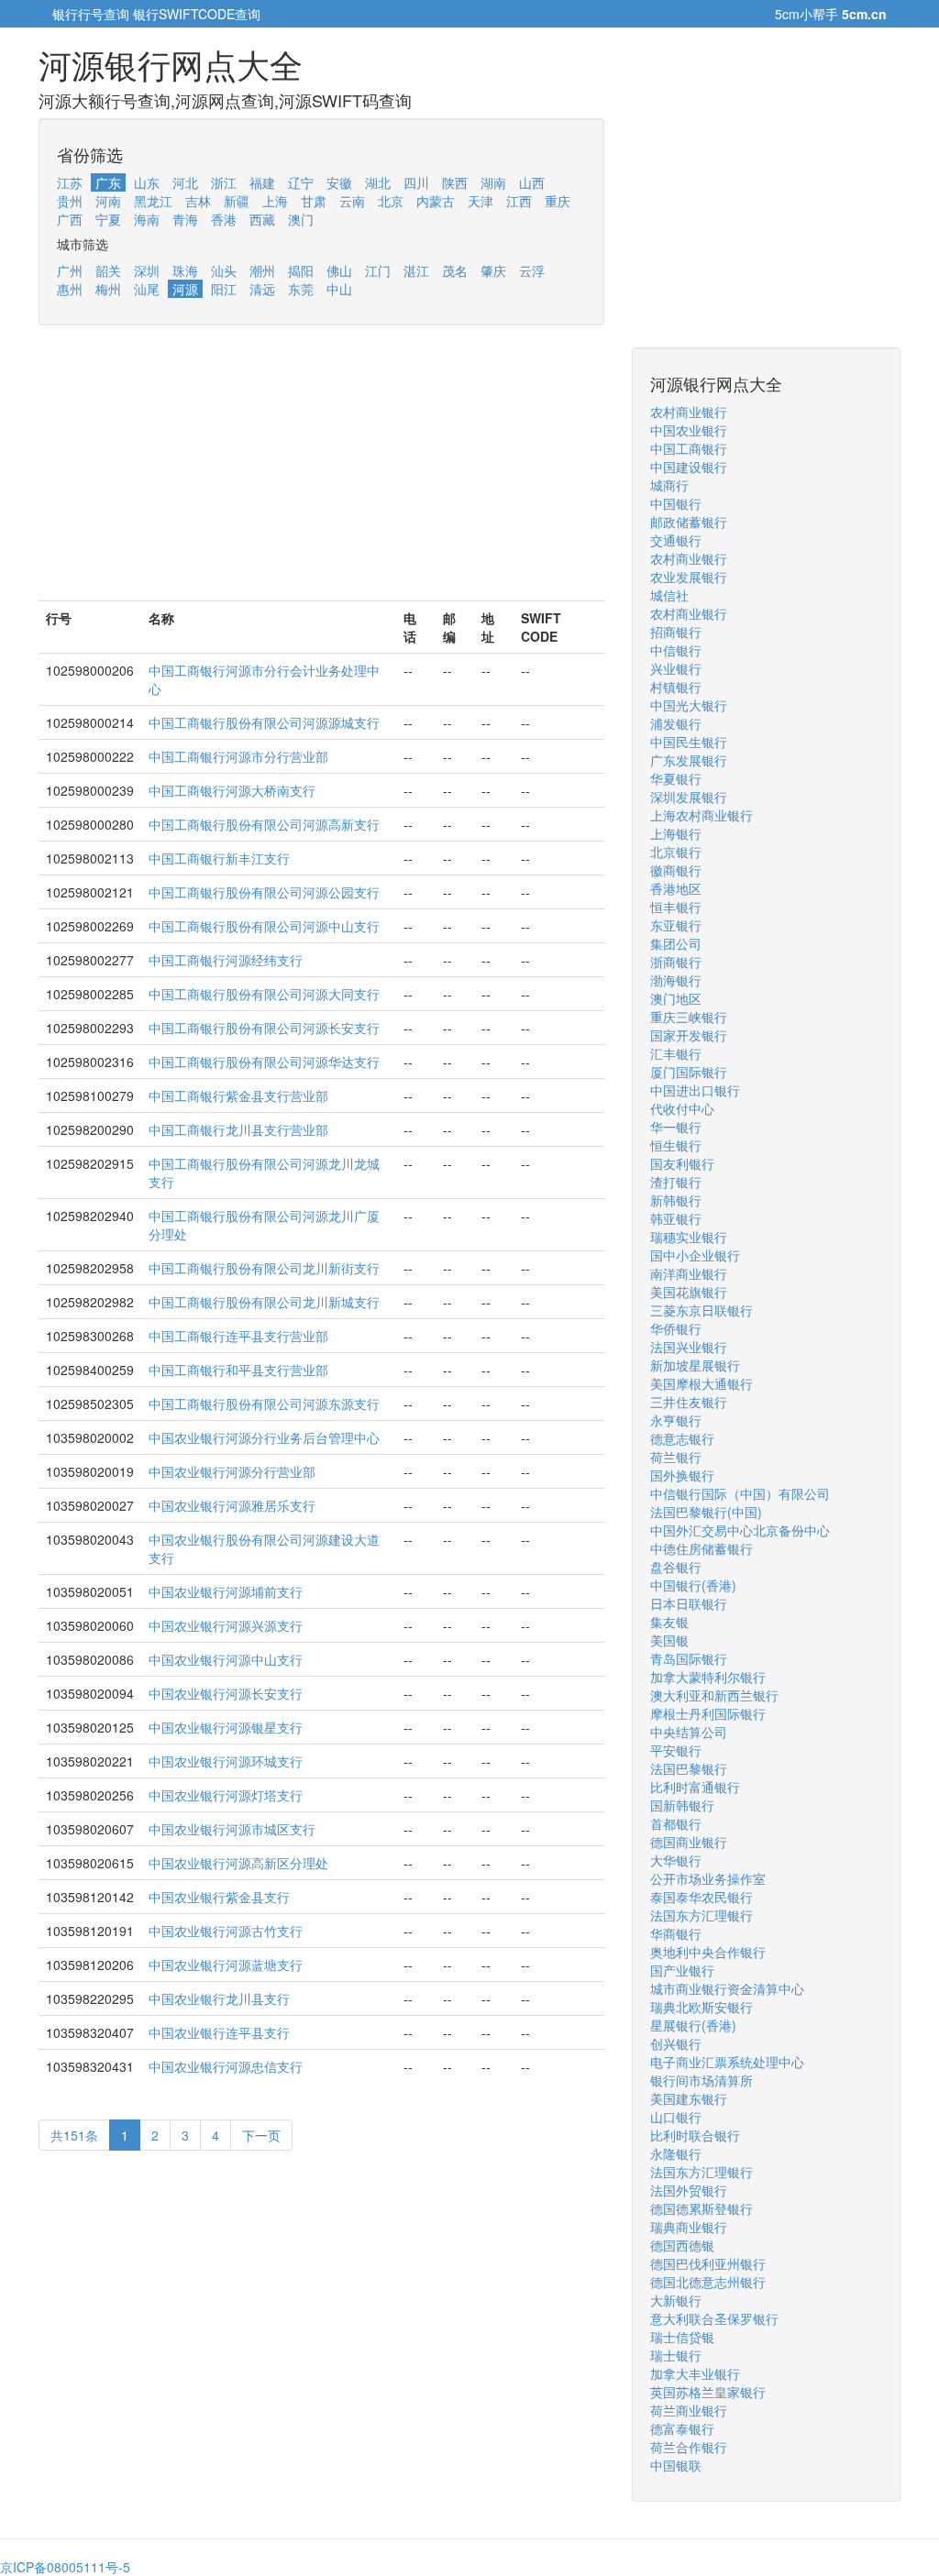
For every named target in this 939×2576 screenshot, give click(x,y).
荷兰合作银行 (689, 2447)
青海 (185, 219)
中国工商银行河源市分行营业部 (238, 756)
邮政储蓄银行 (689, 522)
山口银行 (676, 2117)
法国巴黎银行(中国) (706, 1512)
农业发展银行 (689, 577)
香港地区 (676, 888)
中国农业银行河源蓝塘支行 (226, 1965)
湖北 (378, 182)
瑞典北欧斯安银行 (701, 2007)
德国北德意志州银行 (708, 2282)
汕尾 (147, 289)
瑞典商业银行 (689, 2227)
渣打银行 (676, 1182)
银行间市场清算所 (701, 2080)
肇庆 (493, 270)
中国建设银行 (689, 467)
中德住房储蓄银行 (701, 1548)
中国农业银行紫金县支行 (219, 1897)
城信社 (669, 595)
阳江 (224, 289)
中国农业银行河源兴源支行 (226, 1625)
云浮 (532, 270)
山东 (147, 182)
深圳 (147, 270)
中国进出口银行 (695, 1090)
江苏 (70, 182)
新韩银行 (676, 1200)
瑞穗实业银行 (689, 1237)
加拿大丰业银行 (695, 2373)
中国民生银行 (689, 742)
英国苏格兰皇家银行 (708, 2392)
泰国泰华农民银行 (701, 1897)
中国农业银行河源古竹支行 (226, 1931)
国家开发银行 (689, 1035)
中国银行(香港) (693, 1585)
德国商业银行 (689, 1842)
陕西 (455, 182)
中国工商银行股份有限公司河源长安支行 (264, 1028)
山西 (532, 182)
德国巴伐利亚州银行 (708, 2263)
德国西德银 (682, 2245)
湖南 (493, 182)
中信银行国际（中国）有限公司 (740, 1493)
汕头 (224, 270)
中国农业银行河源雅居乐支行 (232, 1505)
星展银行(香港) (693, 2025)
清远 (262, 289)
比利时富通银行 (695, 1787)
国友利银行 (682, 1163)
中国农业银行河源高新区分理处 (238, 1863)
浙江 (224, 182)
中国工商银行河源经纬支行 (226, 960)
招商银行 (676, 632)
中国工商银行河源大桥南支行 (232, 790)
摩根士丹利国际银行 (708, 1713)
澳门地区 (676, 998)
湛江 (416, 270)
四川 (416, 182)
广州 (70, 270)
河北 (185, 182)
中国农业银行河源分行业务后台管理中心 (264, 1437)
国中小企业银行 (695, 1255)
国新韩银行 (682, 1805)
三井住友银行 (689, 1402)
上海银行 (676, 833)
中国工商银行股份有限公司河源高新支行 (264, 824)
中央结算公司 (689, 1732)
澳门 (301, 219)
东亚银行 (676, 925)
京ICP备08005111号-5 (65, 2567)
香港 (224, 219)
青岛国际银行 (689, 1658)
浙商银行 (676, 962)
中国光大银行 (689, 705)
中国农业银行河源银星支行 (226, 1727)
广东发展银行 (689, 760)
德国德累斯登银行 (701, 2208)
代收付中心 (682, 1108)
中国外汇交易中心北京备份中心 (740, 1530)
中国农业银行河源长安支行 (226, 1693)
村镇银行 (676, 687)
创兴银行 (676, 2043)
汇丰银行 (676, 1053)
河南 (108, 201)
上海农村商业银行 (701, 815)
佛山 (339, 270)
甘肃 (314, 201)
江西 (519, 201)
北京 (391, 201)
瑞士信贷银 (682, 2337)
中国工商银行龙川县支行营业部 (238, 1129)
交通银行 (676, 540)
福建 (262, 182)
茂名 (455, 270)
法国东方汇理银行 (701, 1915)
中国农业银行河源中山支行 (226, 1659)
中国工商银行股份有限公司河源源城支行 (264, 722)
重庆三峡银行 (689, 1017)
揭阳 (301, 270)
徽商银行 (676, 870)
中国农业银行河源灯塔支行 (226, 1795)
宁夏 (108, 219)
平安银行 (676, 1750)
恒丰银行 (676, 907)
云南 (352, 201)
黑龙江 (153, 201)
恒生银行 (676, 1145)
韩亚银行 (676, 1218)
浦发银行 (676, 723)
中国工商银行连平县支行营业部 (238, 1336)
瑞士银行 (676, 2355)
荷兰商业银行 (689, 2410)
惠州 (70, 289)
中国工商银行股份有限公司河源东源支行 (264, 1404)
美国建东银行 (689, 2098)
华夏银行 (676, 778)
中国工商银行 (689, 448)
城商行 (669, 485)
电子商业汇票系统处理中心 (727, 2062)
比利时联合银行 (695, 2135)
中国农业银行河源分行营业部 (232, 1471)
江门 (378, 270)
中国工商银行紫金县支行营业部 (238, 1095)
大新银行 (676, 2300)
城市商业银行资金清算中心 (727, 1988)
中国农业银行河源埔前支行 (226, 1591)
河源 (185, 289)
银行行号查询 (91, 14)
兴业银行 (676, 668)
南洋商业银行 (689, 1273)
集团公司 (676, 943)
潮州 (262, 270)
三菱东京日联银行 (701, 1310)
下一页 (261, 2135)
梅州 (108, 289)
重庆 (558, 201)
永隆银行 (676, 2153)
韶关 (108, 270)
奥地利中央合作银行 (708, 1952)
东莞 (301, 289)
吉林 (198, 201)
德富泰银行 (682, 2428)
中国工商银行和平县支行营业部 (238, 1370)
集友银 (669, 1622)
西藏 (262, 219)
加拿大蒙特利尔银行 (708, 1677)
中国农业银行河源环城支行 (226, 1761)
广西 (70, 219)
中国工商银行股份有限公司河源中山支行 (264, 926)
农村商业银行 (689, 412)
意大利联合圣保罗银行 (714, 2318)
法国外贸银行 (689, 2190)
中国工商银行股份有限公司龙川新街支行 (264, 1268)
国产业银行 (682, 1970)
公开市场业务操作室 (708, 1878)
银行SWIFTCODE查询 (197, 14)
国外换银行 (682, 1475)
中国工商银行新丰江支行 (219, 858)
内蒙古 (436, 201)
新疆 (237, 201)
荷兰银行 (676, 1457)
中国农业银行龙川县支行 (219, 1998)
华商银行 (676, 1933)
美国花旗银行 (689, 1292)
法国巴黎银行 (689, 1768)
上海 (275, 201)
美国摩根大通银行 (701, 1383)
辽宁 (301, 182)
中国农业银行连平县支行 (219, 2032)
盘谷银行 (676, 1567)
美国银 (669, 1640)
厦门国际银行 (689, 1072)
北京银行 (676, 852)
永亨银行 (676, 1420)
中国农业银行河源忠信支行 (226, 2066)
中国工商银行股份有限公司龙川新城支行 (264, 1302)
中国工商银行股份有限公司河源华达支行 (264, 1062)
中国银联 (676, 2465)
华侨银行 (676, 1328)
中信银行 (676, 650)
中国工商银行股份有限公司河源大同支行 (264, 994)
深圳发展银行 (689, 797)
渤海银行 (676, 980)
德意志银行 (682, 1438)
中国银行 (676, 503)
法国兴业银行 (689, 1347)
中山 (339, 289)
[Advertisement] (321, 472)
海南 (147, 219)
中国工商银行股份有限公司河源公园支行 (264, 892)
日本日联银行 (689, 1603)
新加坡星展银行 (695, 1365)
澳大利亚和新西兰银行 (714, 1695)
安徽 (339, 182)
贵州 (70, 201)
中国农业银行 (689, 430)
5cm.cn (864, 14)
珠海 (185, 270)
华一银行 (676, 1127)
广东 (108, 182)
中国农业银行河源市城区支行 (232, 1829)
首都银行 (676, 1823)
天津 (481, 201)
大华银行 (676, 1860)
